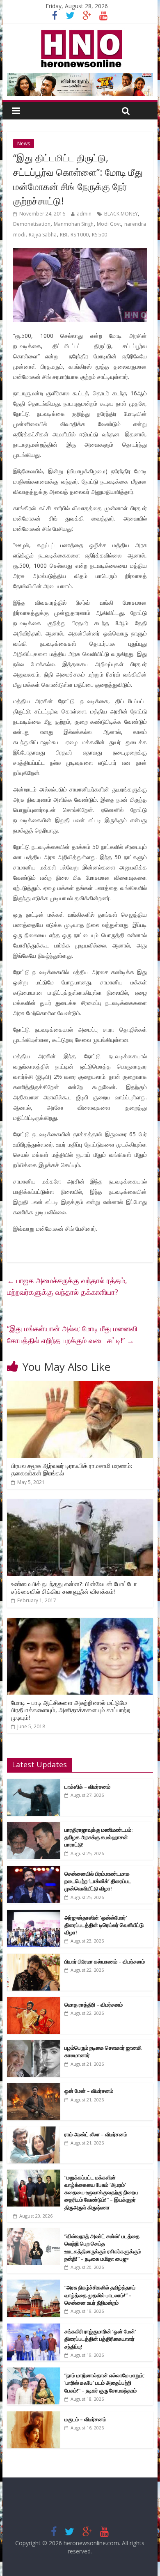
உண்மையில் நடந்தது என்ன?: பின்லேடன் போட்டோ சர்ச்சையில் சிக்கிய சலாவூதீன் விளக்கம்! (74, 1587)
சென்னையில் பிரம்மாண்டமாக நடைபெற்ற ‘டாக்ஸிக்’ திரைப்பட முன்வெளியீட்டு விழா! (98, 1881)
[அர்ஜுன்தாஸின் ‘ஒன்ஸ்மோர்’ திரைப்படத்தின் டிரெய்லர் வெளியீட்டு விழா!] (34, 1914)
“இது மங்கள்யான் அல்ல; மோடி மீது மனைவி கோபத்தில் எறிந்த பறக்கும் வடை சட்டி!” (72, 1334)
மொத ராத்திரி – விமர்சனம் (94, 2005)
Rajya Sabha (43, 235)
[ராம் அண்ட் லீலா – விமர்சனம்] (34, 2131)
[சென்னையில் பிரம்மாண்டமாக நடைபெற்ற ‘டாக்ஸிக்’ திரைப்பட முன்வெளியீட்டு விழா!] (34, 1870)
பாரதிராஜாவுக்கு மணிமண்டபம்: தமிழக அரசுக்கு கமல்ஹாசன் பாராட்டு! (98, 1837)
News (24, 143)
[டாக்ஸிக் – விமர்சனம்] (34, 1783)
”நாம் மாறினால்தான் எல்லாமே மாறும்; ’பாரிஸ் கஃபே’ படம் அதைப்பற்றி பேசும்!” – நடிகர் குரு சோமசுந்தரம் (104, 2383)
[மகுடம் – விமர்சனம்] (34, 2416)
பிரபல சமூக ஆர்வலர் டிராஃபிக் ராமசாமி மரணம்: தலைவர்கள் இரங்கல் (72, 1469)
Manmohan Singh (74, 224)
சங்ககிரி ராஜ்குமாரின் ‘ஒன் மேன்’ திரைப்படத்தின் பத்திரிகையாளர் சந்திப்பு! (100, 2339)
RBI (64, 235)
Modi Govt (109, 224)
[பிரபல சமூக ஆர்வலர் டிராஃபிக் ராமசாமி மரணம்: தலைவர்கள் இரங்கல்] (80, 1386)
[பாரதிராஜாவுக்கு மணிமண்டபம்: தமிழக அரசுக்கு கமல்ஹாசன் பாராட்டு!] (34, 1826)
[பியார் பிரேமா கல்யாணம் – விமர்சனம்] (34, 1958)
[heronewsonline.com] (80, 32)
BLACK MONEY (121, 214)
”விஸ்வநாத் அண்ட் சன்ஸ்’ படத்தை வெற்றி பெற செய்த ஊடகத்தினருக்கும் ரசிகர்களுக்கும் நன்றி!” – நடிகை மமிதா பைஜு (103, 2247)
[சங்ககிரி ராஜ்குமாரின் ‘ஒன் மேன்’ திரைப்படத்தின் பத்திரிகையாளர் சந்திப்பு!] (34, 2328)
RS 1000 (80, 235)
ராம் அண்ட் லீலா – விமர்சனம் (96, 2134)
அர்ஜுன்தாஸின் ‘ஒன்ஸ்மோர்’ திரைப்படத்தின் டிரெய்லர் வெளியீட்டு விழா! (104, 1925)
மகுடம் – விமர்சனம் (85, 2419)
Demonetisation (32, 224)
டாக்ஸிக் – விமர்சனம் (87, 1787)
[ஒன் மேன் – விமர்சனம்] (34, 2087)
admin (84, 214)
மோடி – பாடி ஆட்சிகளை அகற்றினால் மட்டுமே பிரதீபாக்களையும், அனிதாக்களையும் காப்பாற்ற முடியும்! (71, 1710)
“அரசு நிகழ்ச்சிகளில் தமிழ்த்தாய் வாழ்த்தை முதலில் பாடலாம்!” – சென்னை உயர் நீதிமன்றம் (100, 2295)
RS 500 (99, 235)
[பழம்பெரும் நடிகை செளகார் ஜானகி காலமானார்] (34, 2044)
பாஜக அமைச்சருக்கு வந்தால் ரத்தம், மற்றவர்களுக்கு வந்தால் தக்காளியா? (67, 1286)
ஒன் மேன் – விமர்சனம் (89, 2091)
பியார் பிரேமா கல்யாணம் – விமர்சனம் (105, 1961)
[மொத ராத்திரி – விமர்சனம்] (34, 2001)
